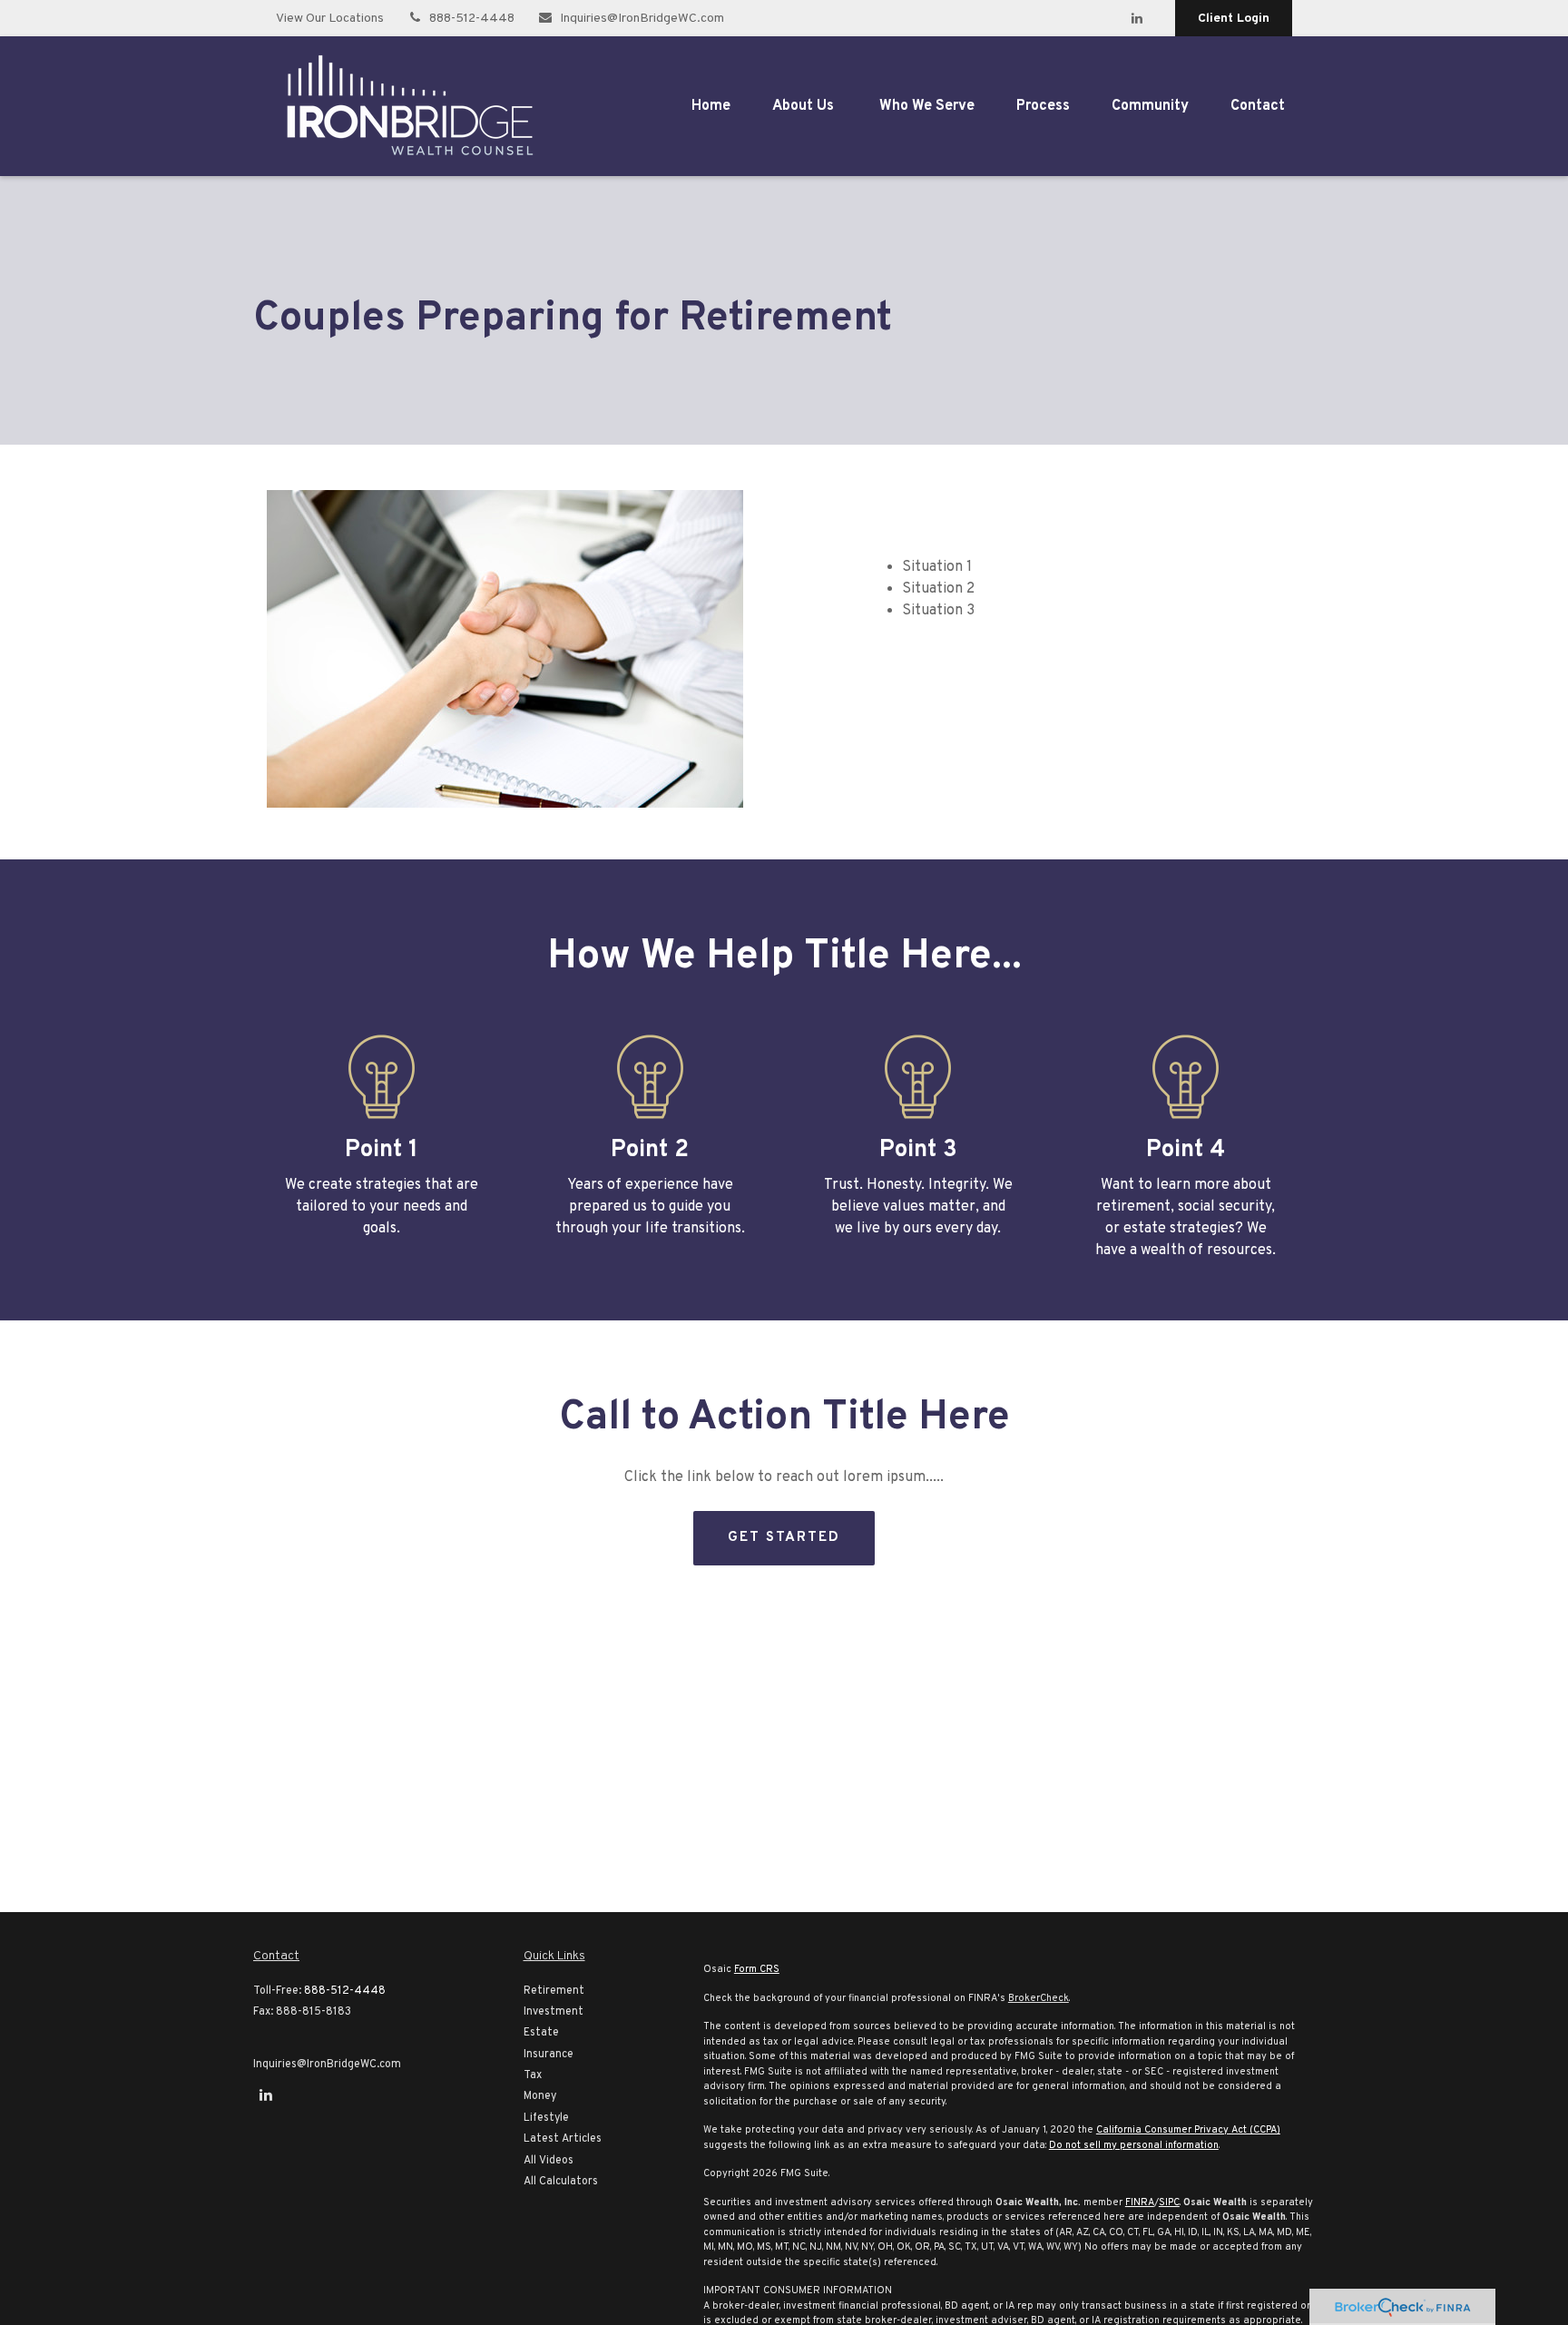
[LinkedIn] (1137, 18)
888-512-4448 (472, 19)
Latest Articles (563, 2139)
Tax (533, 2075)
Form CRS (757, 1969)
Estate (541, 2033)
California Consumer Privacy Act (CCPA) (1188, 2130)
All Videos (549, 2161)
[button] (711, 106)
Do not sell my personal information (1134, 2145)
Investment (554, 2012)
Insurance (549, 2055)
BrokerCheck (1039, 1998)
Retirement (554, 1991)
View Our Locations (330, 19)
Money (540, 2096)
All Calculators (561, 2182)
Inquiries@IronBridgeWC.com (642, 19)
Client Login (1234, 19)
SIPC (1169, 2202)
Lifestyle (546, 2118)
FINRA (1140, 2202)
